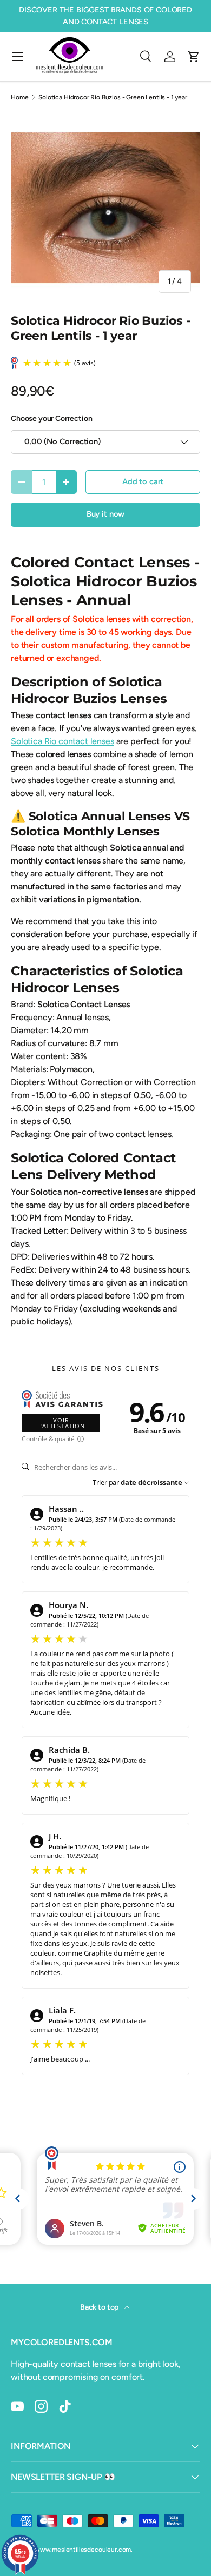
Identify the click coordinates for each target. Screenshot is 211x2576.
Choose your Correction (51, 419)
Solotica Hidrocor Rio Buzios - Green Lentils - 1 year (113, 97)
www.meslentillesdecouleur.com (83, 2550)
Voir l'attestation (61, 1423)
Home (19, 97)
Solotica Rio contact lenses (62, 741)
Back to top (100, 2307)
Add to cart (143, 481)
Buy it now (105, 514)
